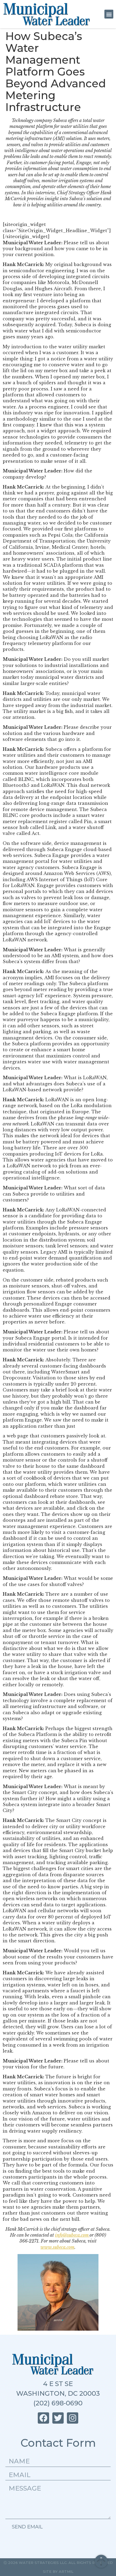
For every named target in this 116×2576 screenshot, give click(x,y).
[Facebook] (43, 2418)
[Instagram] (73, 2418)
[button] (109, 14)
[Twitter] (58, 2418)
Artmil (66, 2571)
